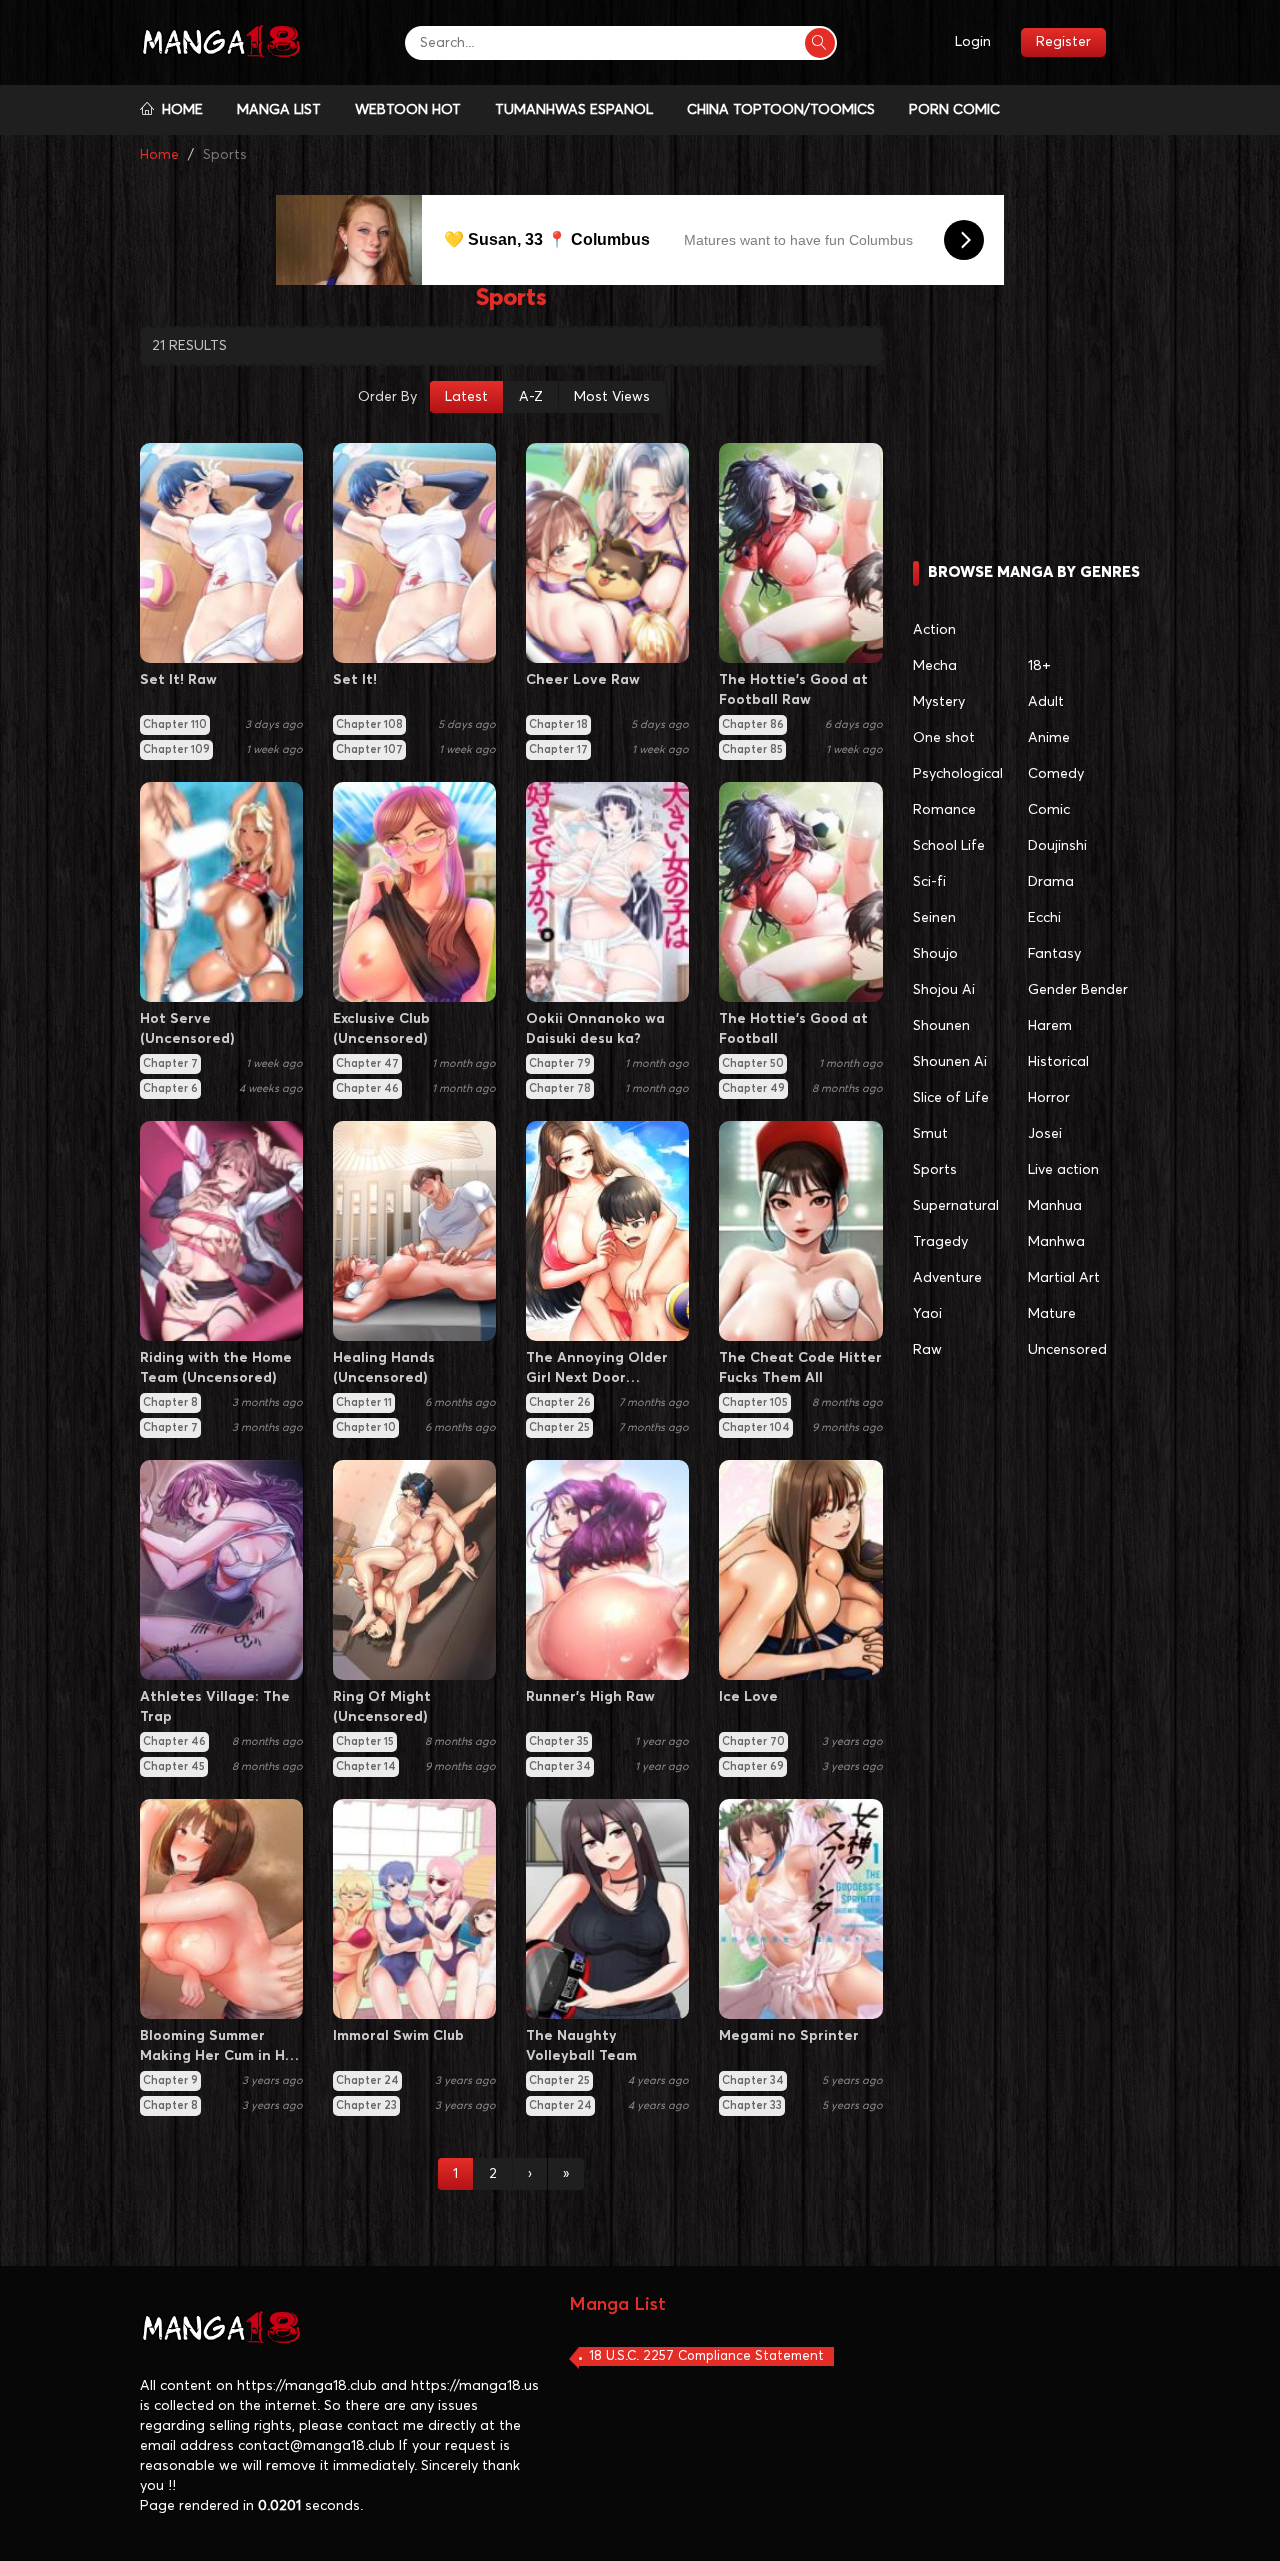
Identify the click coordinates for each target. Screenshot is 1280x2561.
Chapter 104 (756, 1427)
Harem (1050, 1026)
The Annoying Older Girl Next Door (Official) (597, 1369)
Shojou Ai (944, 990)
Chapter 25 (559, 1427)
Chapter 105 (755, 1402)
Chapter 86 (753, 724)
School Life (949, 846)
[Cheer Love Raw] (607, 553)
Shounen (941, 1026)
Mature (1052, 1314)
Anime (1049, 738)
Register (1063, 42)
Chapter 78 (560, 1088)
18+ (1039, 666)
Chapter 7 (170, 1063)
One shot (944, 738)
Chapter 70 (753, 1741)
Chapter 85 (752, 749)
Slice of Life (951, 1098)
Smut (930, 1134)
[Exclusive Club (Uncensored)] (414, 892)
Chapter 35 (559, 1741)
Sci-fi (929, 882)
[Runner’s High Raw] (607, 1570)
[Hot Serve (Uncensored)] (221, 892)
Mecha (935, 666)
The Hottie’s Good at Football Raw (793, 690)
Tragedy (940, 1242)
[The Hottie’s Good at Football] (800, 892)
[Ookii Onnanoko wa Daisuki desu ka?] (607, 892)
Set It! (355, 680)
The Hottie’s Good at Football (793, 1029)
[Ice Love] (800, 1570)
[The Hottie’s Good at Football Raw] (800, 553)
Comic (1049, 810)
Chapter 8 (170, 1402)
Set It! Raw (178, 680)
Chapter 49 (753, 1088)
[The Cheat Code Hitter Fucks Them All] (800, 1231)
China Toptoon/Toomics (781, 110)
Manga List (279, 110)
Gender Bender (1078, 990)
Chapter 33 (752, 2105)
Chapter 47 (367, 1063)
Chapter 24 (367, 2080)
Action (934, 630)
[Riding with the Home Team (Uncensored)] (221, 1231)
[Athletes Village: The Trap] (221, 1570)
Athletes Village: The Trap (215, 1707)
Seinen (934, 918)
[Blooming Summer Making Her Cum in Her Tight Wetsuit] (221, 1909)
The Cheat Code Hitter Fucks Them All (800, 1368)
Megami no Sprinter (789, 2036)
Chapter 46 (367, 1088)
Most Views (612, 397)
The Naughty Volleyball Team (581, 2046)
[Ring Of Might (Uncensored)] (414, 1570)
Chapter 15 (365, 1741)
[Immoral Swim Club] (414, 1909)
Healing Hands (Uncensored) (384, 1368)
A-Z (531, 397)
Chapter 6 (170, 1088)
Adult (1046, 702)
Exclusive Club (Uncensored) (381, 1029)
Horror (1049, 1098)
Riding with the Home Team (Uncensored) (216, 1368)
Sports (935, 1170)
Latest (466, 397)
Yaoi (927, 1314)
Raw (927, 1350)
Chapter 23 (366, 2105)
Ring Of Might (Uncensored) (382, 1707)
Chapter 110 (175, 724)
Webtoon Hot (408, 110)
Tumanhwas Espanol (574, 110)
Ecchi (1044, 918)
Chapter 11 (364, 1402)
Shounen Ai (950, 1062)
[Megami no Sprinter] (800, 1909)
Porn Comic (954, 110)
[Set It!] (414, 553)
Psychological (958, 774)
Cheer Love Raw (583, 680)
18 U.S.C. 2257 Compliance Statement (706, 2356)
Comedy (1056, 774)
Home (178, 110)
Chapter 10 (366, 1427)
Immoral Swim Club (398, 2036)
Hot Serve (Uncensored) (187, 1029)
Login (973, 42)
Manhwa (1056, 1242)
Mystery (939, 702)
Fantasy (1054, 954)
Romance (944, 810)
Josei (1045, 1134)
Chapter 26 (560, 1402)
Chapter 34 (560, 1766)
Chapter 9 (170, 2080)
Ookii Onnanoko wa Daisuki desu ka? (595, 1029)
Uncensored (1067, 1350)
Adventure (947, 1278)
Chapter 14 (366, 1766)
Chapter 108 (369, 724)
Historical (1058, 1062)
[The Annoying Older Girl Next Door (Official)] (607, 1231)
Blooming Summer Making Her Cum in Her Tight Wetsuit (220, 2047)
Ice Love (748, 1697)
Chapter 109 (176, 749)
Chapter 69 (753, 1766)
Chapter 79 (560, 1063)
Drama (1051, 882)
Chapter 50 (753, 1063)
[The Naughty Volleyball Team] (607, 1909)
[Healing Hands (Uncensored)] (414, 1231)
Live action (1063, 1170)
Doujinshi (1057, 846)
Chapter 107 (369, 749)
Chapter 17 (558, 749)
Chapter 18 (558, 724)
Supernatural (956, 1206)
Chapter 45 (174, 1766)
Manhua (1055, 1206)
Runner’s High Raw (590, 1697)
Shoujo (935, 954)
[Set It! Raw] (221, 553)
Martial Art (1064, 1278)
